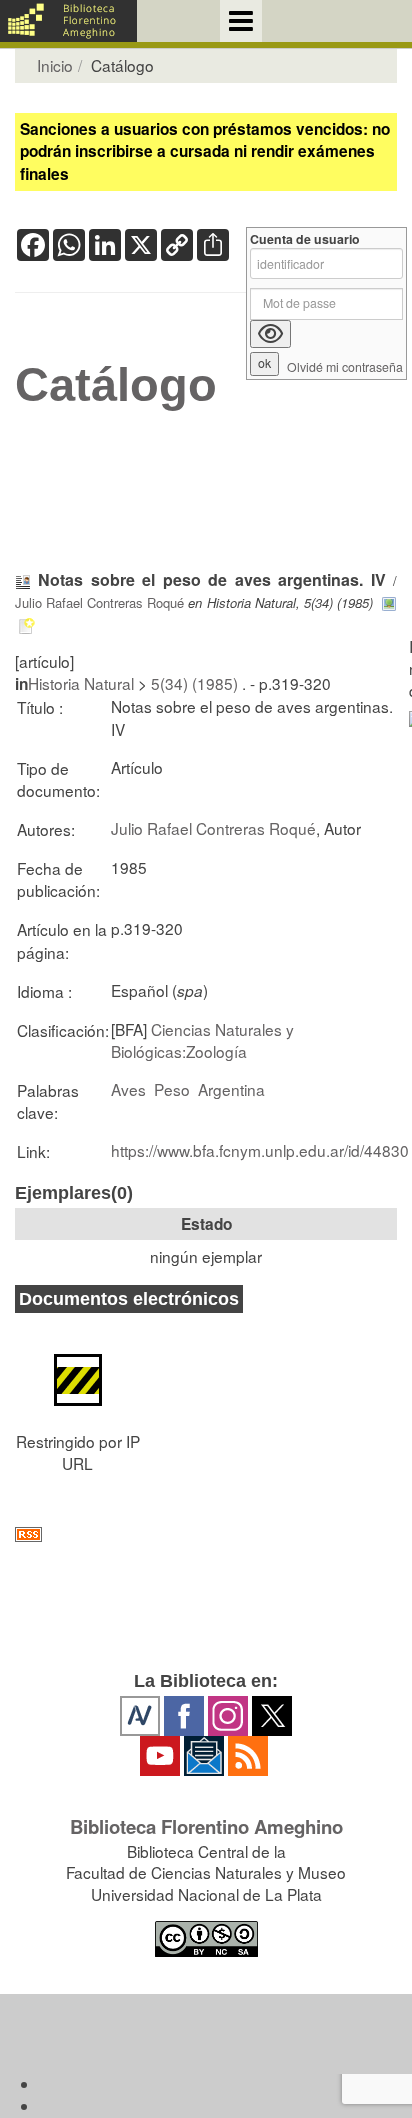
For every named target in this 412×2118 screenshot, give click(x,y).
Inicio (55, 65)
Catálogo (116, 385)
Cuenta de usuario (305, 239)
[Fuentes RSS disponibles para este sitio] (206, 1534)
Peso (172, 1089)
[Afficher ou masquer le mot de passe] (270, 334)
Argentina (231, 1089)
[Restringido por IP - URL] (78, 1369)
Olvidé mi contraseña (345, 367)
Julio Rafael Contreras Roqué (99, 602)
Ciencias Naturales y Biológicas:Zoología (202, 1040)
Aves (128, 1089)
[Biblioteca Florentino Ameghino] (68, 21)
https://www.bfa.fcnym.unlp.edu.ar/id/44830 (260, 1150)
